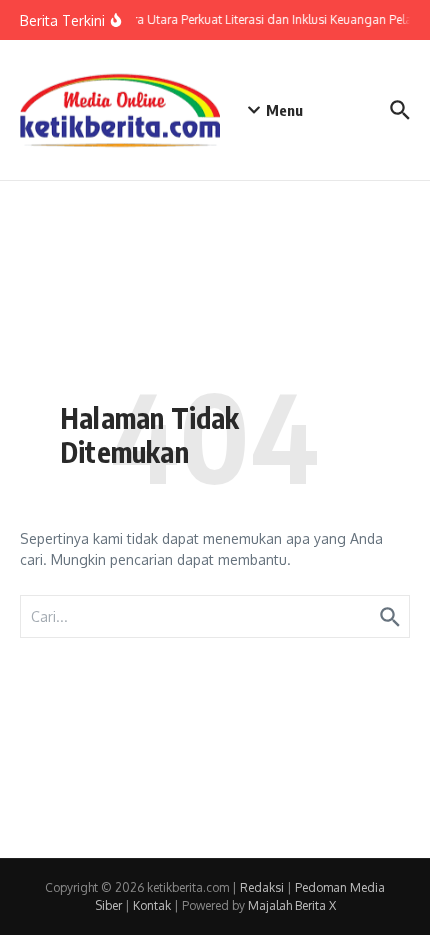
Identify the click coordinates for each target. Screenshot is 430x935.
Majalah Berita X (292, 905)
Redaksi (262, 887)
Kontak (152, 905)
